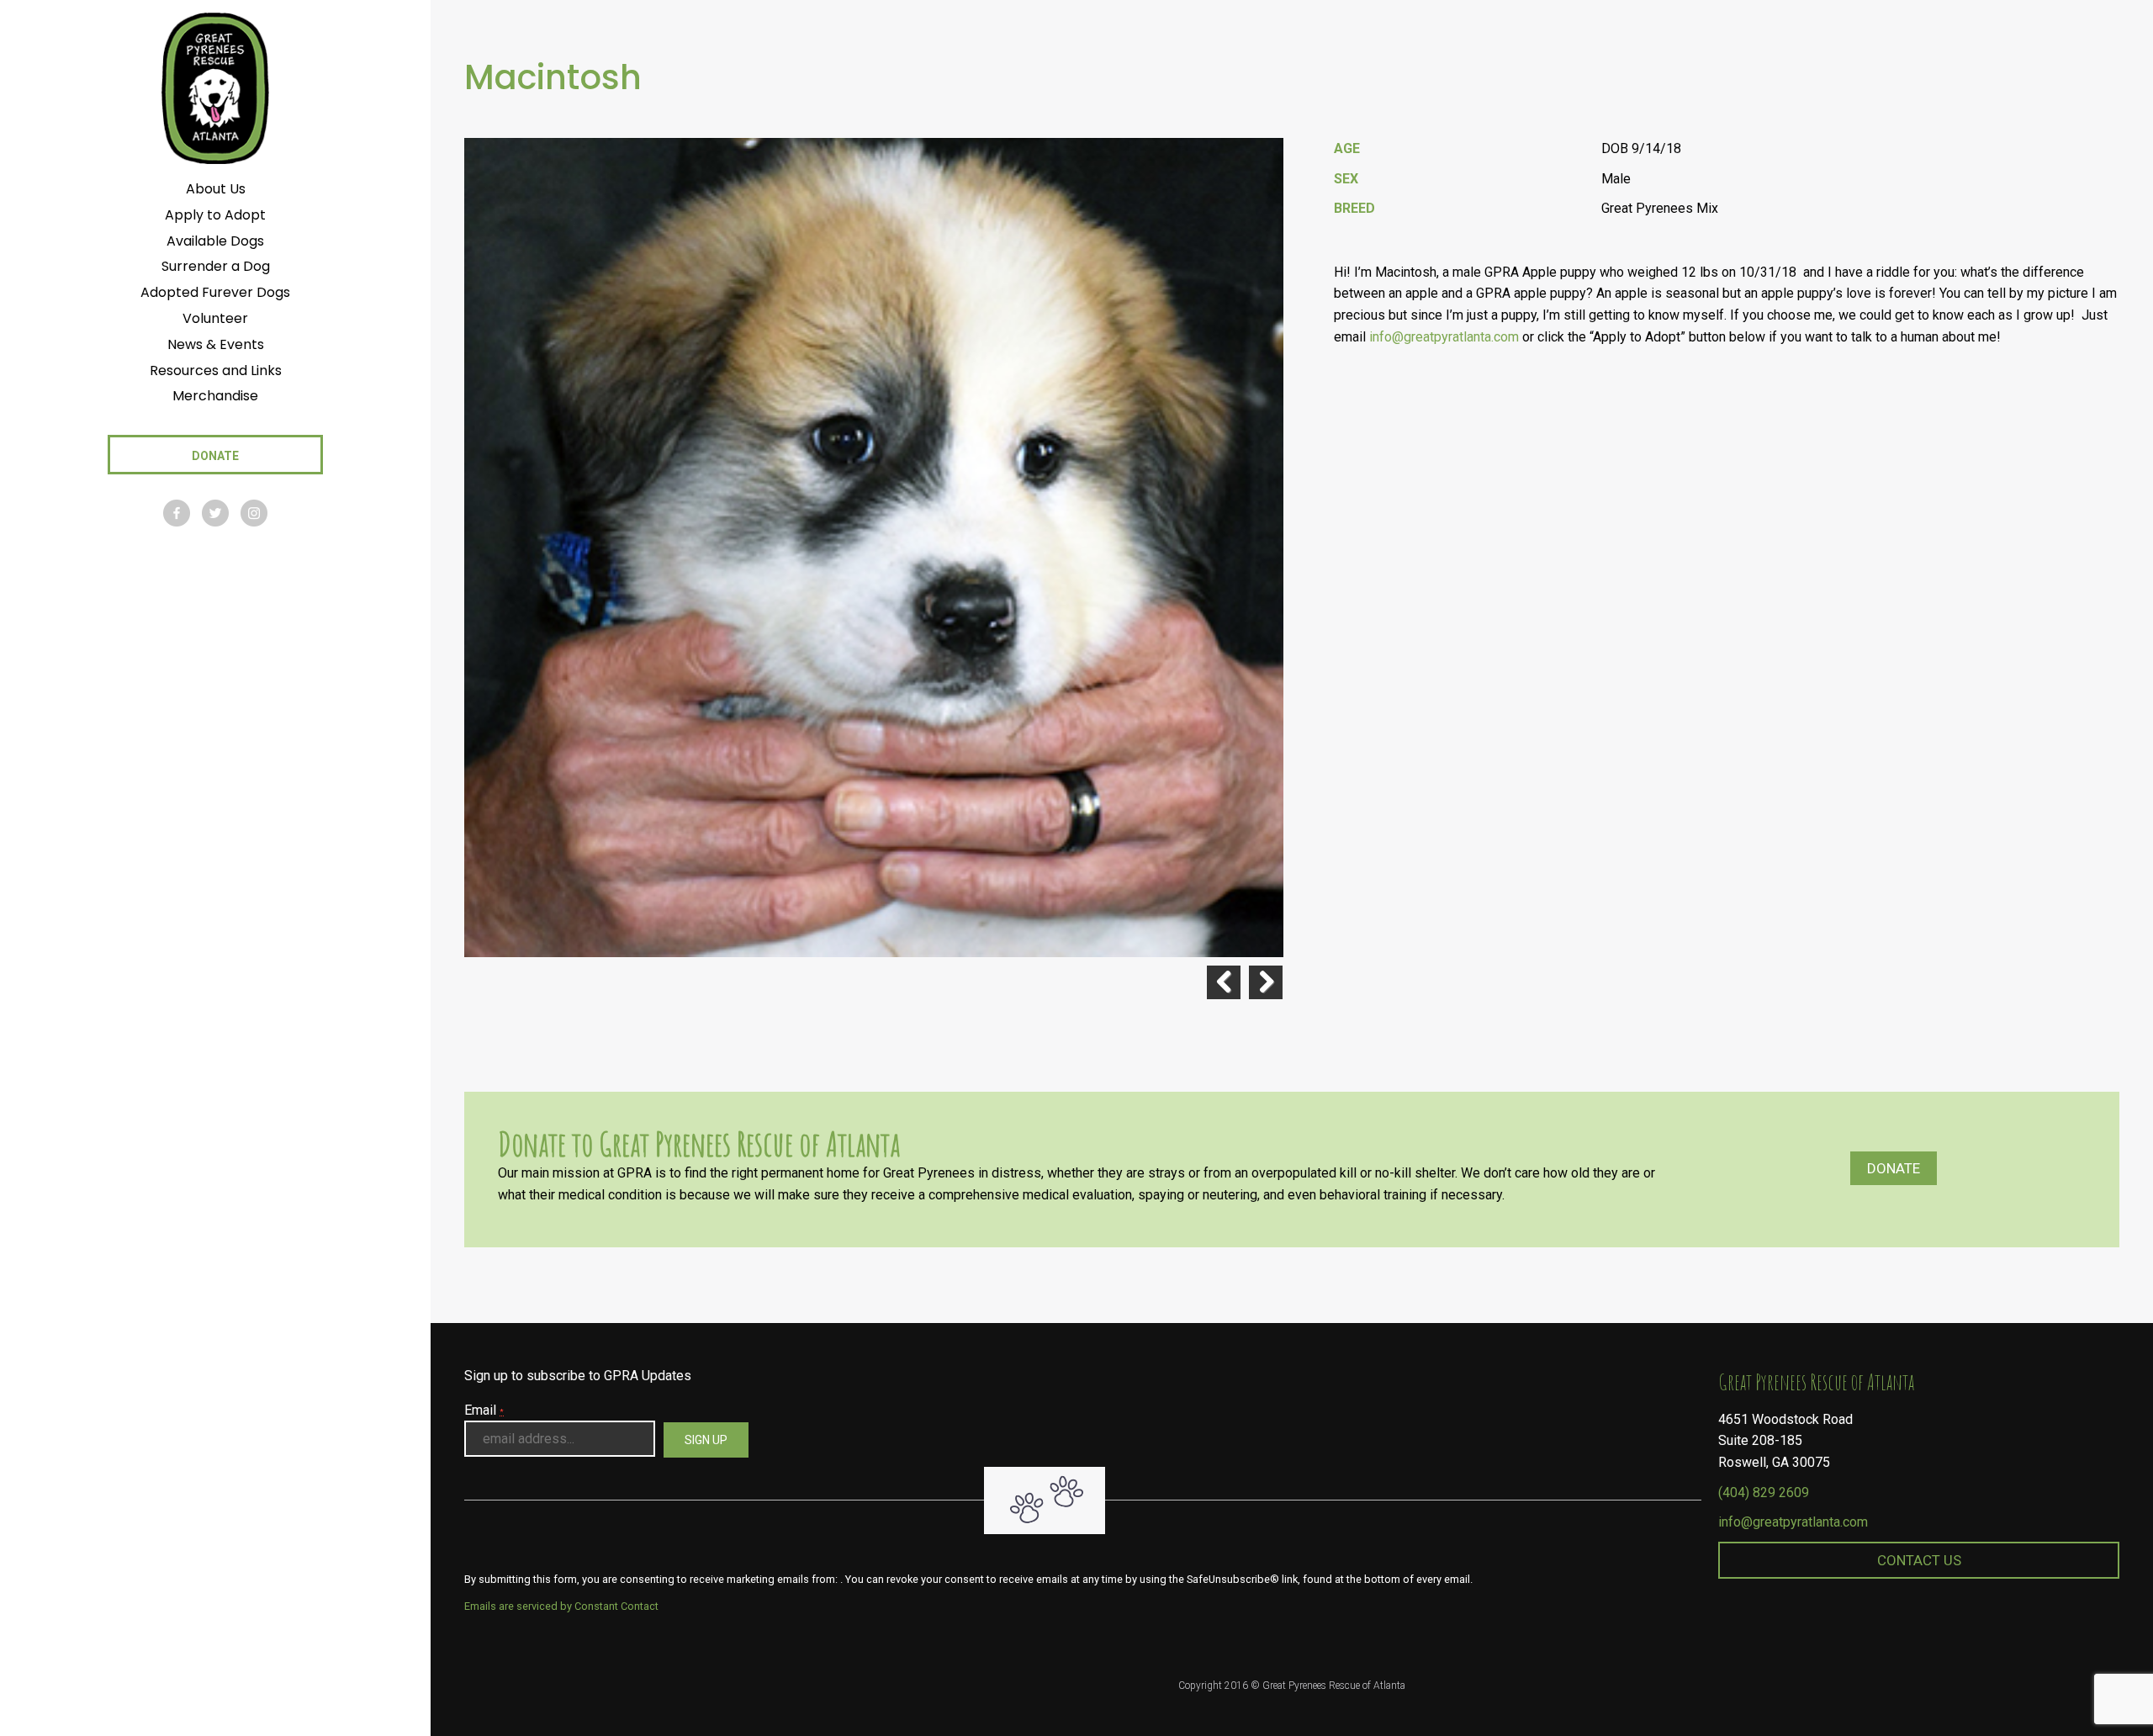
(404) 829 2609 (1764, 1493)
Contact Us (1919, 1560)
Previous (1224, 982)
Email (484, 1410)
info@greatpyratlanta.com (1793, 1522)
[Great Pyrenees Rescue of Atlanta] (215, 87)
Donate (1894, 1168)
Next (1266, 982)
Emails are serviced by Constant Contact (561, 1606)
